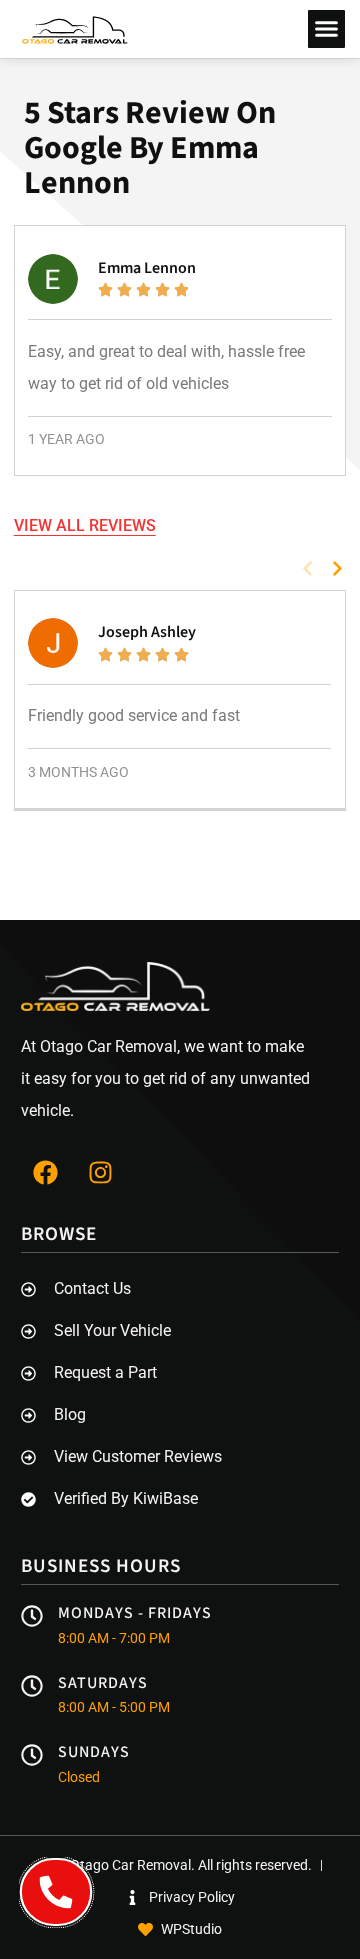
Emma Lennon (147, 268)
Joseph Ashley (147, 632)
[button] (327, 29)
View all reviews (85, 525)
